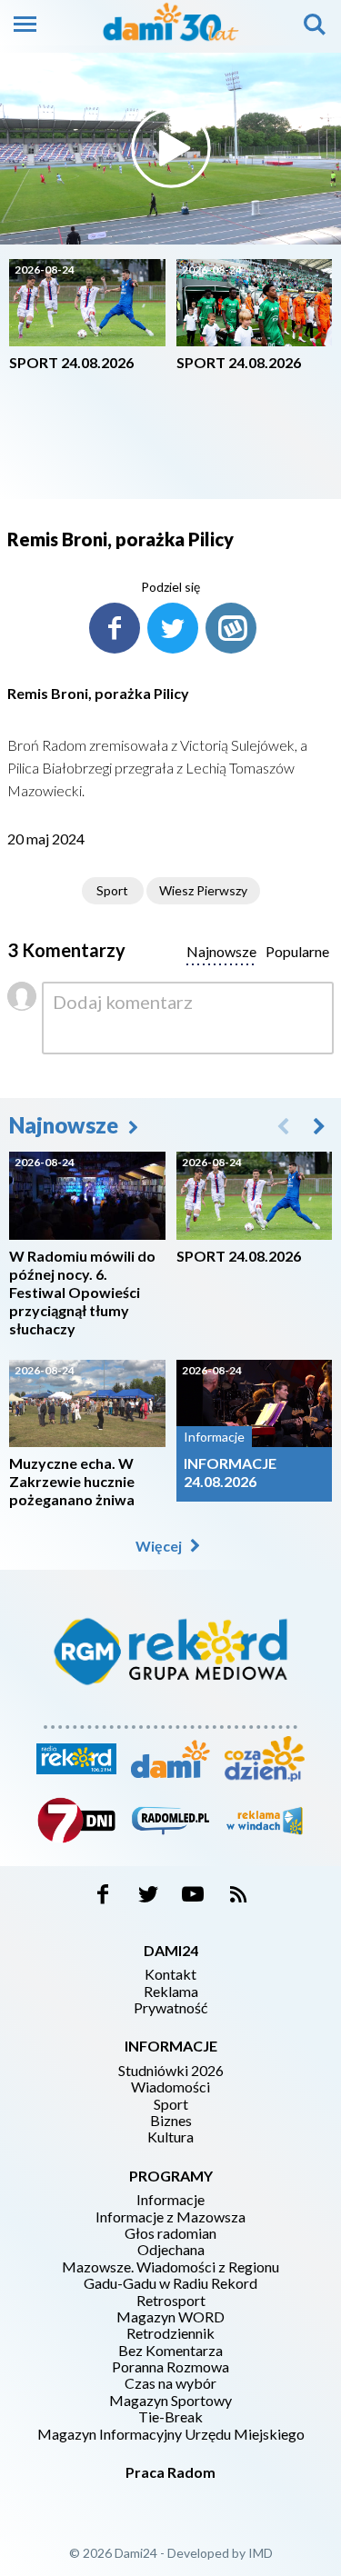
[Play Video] (171, 148)
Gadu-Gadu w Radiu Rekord (170, 2283)
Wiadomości (170, 2087)
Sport (112, 890)
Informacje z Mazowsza (170, 2217)
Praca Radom (170, 2472)
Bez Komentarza (170, 2351)
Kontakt (170, 1974)
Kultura (170, 2137)
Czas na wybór (170, 2383)
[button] (319, 1125)
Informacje (170, 2200)
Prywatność (170, 2008)
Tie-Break (170, 2417)
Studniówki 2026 (171, 2071)
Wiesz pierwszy (203, 890)
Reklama (171, 1992)
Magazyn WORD (170, 2317)
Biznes (171, 2121)
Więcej (160, 1546)
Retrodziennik (170, 2333)
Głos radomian (170, 2233)
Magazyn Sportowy (170, 2401)
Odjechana (171, 2250)
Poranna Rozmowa (170, 2367)
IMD (261, 2553)
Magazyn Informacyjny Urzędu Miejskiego (171, 2434)
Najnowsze (66, 1125)
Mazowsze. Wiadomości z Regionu (170, 2267)
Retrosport (171, 2301)
